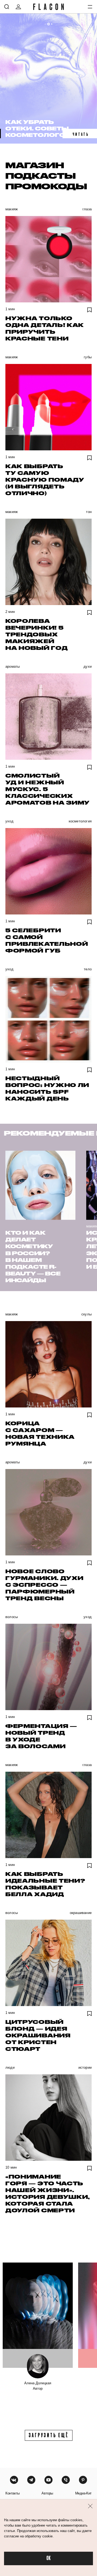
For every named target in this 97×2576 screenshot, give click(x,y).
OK (48, 2558)
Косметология (80, 821)
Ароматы (13, 666)
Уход (9, 821)
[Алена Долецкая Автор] (38, 2315)
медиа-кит (83, 2493)
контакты (13, 2493)
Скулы (86, 1314)
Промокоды (46, 186)
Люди (10, 2067)
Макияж (12, 209)
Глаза (87, 209)
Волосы (12, 1617)
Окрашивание (81, 1913)
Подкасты (41, 175)
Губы (88, 357)
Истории (85, 2067)
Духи (88, 666)
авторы (47, 2493)
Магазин (35, 165)
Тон (89, 512)
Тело (88, 969)
